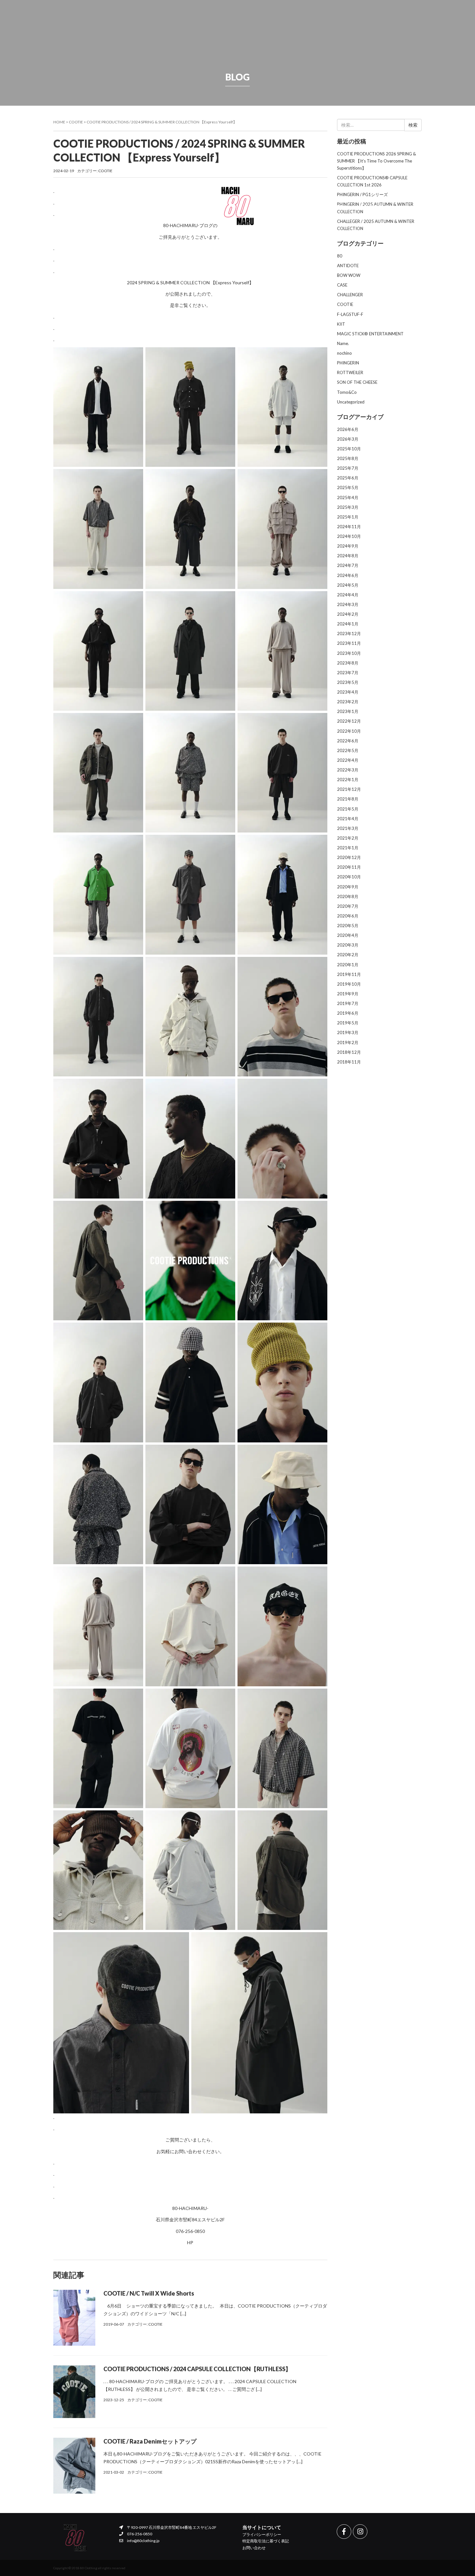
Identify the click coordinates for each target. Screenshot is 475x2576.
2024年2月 (348, 614)
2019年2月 (348, 1042)
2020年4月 (348, 935)
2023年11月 (349, 643)
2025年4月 (348, 497)
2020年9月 (348, 887)
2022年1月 (348, 780)
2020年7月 (348, 906)
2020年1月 (348, 965)
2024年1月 (348, 624)
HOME (144, 206)
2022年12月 (349, 721)
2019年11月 (349, 974)
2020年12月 (349, 857)
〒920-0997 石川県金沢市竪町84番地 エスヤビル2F (171, 2527)
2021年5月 (348, 809)
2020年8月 (348, 896)
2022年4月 (348, 760)
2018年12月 (349, 1052)
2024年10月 (349, 536)
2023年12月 (349, 634)
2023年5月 (348, 682)
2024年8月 (348, 556)
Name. (343, 343)
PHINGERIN (348, 363)
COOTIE (76, 122)
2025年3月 (348, 507)
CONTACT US (371, 206)
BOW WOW (349, 275)
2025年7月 (348, 468)
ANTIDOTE (348, 266)
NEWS (200, 206)
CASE (342, 285)
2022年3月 (348, 770)
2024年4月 (348, 595)
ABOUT (343, 206)
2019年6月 (348, 1013)
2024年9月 (348, 546)
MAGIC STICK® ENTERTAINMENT (370, 334)
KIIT (341, 324)
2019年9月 (348, 994)
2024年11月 (349, 527)
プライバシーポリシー (262, 2534)
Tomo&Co (347, 392)
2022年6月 (348, 741)
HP (190, 2242)
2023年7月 (348, 673)
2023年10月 (349, 653)
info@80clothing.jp (143, 2541)
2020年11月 (349, 867)
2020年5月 (348, 926)
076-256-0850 (139, 2534)
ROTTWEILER (350, 372)
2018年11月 (349, 1062)
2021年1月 (348, 848)
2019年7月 (348, 1003)
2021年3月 (348, 828)
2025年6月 (348, 478)
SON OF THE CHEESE (357, 382)
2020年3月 (348, 945)
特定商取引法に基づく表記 (266, 2541)
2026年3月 (348, 439)
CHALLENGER (350, 295)
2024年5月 (348, 585)
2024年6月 (348, 575)
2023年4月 (348, 692)
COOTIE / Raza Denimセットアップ (150, 2441)
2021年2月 (348, 838)
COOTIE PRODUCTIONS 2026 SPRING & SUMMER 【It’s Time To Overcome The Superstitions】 (376, 161)
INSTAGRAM (295, 206)
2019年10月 (349, 984)
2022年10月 (349, 731)
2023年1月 (348, 711)
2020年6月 (348, 916)
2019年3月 (348, 1032)
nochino (344, 353)
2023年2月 (348, 702)
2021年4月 (348, 819)
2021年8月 (348, 799)
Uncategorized (351, 402)
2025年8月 (348, 458)
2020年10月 (349, 877)
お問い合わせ (254, 2548)
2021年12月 (349, 789)
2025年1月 (348, 517)
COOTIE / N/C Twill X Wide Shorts (149, 2293)
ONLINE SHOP (173, 206)
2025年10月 (349, 449)
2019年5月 (348, 1023)
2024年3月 (348, 604)
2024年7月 (348, 565)
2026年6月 (348, 429)
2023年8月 (348, 663)
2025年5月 (348, 487)
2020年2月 (348, 955)
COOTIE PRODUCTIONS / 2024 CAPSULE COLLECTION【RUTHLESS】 (197, 2369)
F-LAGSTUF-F (350, 314)
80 (340, 256)
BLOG (321, 206)
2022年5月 (348, 750)
